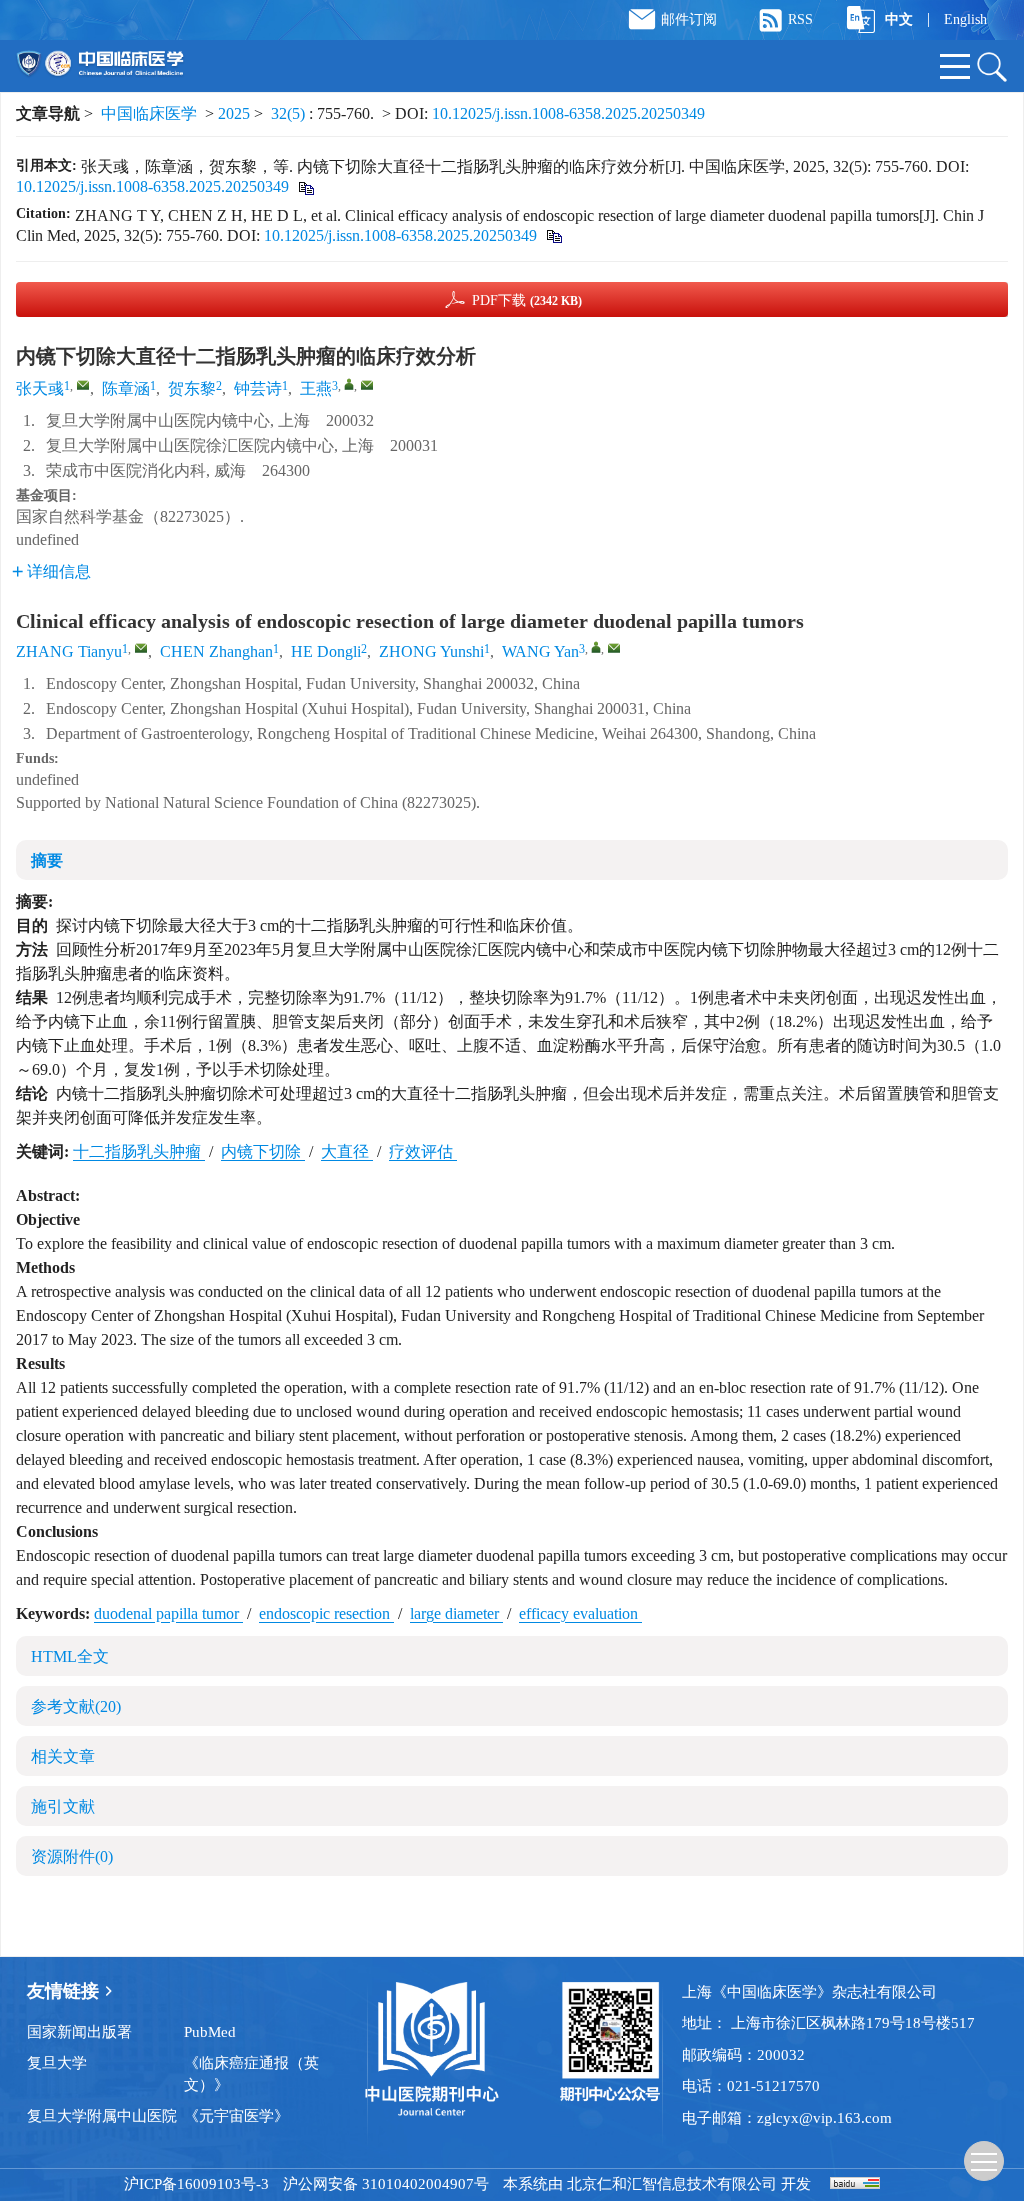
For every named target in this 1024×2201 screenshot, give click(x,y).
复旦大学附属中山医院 (102, 2116)
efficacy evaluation (580, 1613)
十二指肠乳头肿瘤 (139, 1151)
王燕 (316, 388)
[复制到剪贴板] (305, 186)
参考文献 (76, 1706)
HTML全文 (70, 1656)
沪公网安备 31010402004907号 (386, 2184)
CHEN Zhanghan (216, 651)
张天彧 (40, 388)
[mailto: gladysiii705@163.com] (141, 648)
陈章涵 (126, 388)
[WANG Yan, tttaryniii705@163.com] (596, 647)
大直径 (347, 1151)
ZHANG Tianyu (69, 651)
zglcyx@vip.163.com (824, 2118)
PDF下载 (527, 300)
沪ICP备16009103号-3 (196, 2184)
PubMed (210, 2032)
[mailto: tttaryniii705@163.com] (614, 648)
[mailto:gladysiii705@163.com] (83, 385)
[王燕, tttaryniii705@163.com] (349, 384)
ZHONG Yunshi (431, 651)
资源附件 (72, 1856)
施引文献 (63, 1806)
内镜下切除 (263, 1151)
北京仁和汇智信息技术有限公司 (672, 2184)
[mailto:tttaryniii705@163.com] (367, 385)
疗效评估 (423, 1151)
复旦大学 (57, 2063)
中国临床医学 (149, 113)
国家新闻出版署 (79, 2032)
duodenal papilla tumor (168, 1613)
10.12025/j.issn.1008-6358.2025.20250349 (568, 113)
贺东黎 (192, 388)
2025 (234, 113)
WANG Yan (540, 651)
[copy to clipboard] (553, 235)
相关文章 (63, 1756)
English (965, 19)
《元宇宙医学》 (236, 2116)
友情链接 (63, 1991)
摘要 (47, 860)
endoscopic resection (326, 1613)
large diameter (456, 1613)
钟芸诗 (258, 388)
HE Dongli (326, 651)
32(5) (290, 113)
